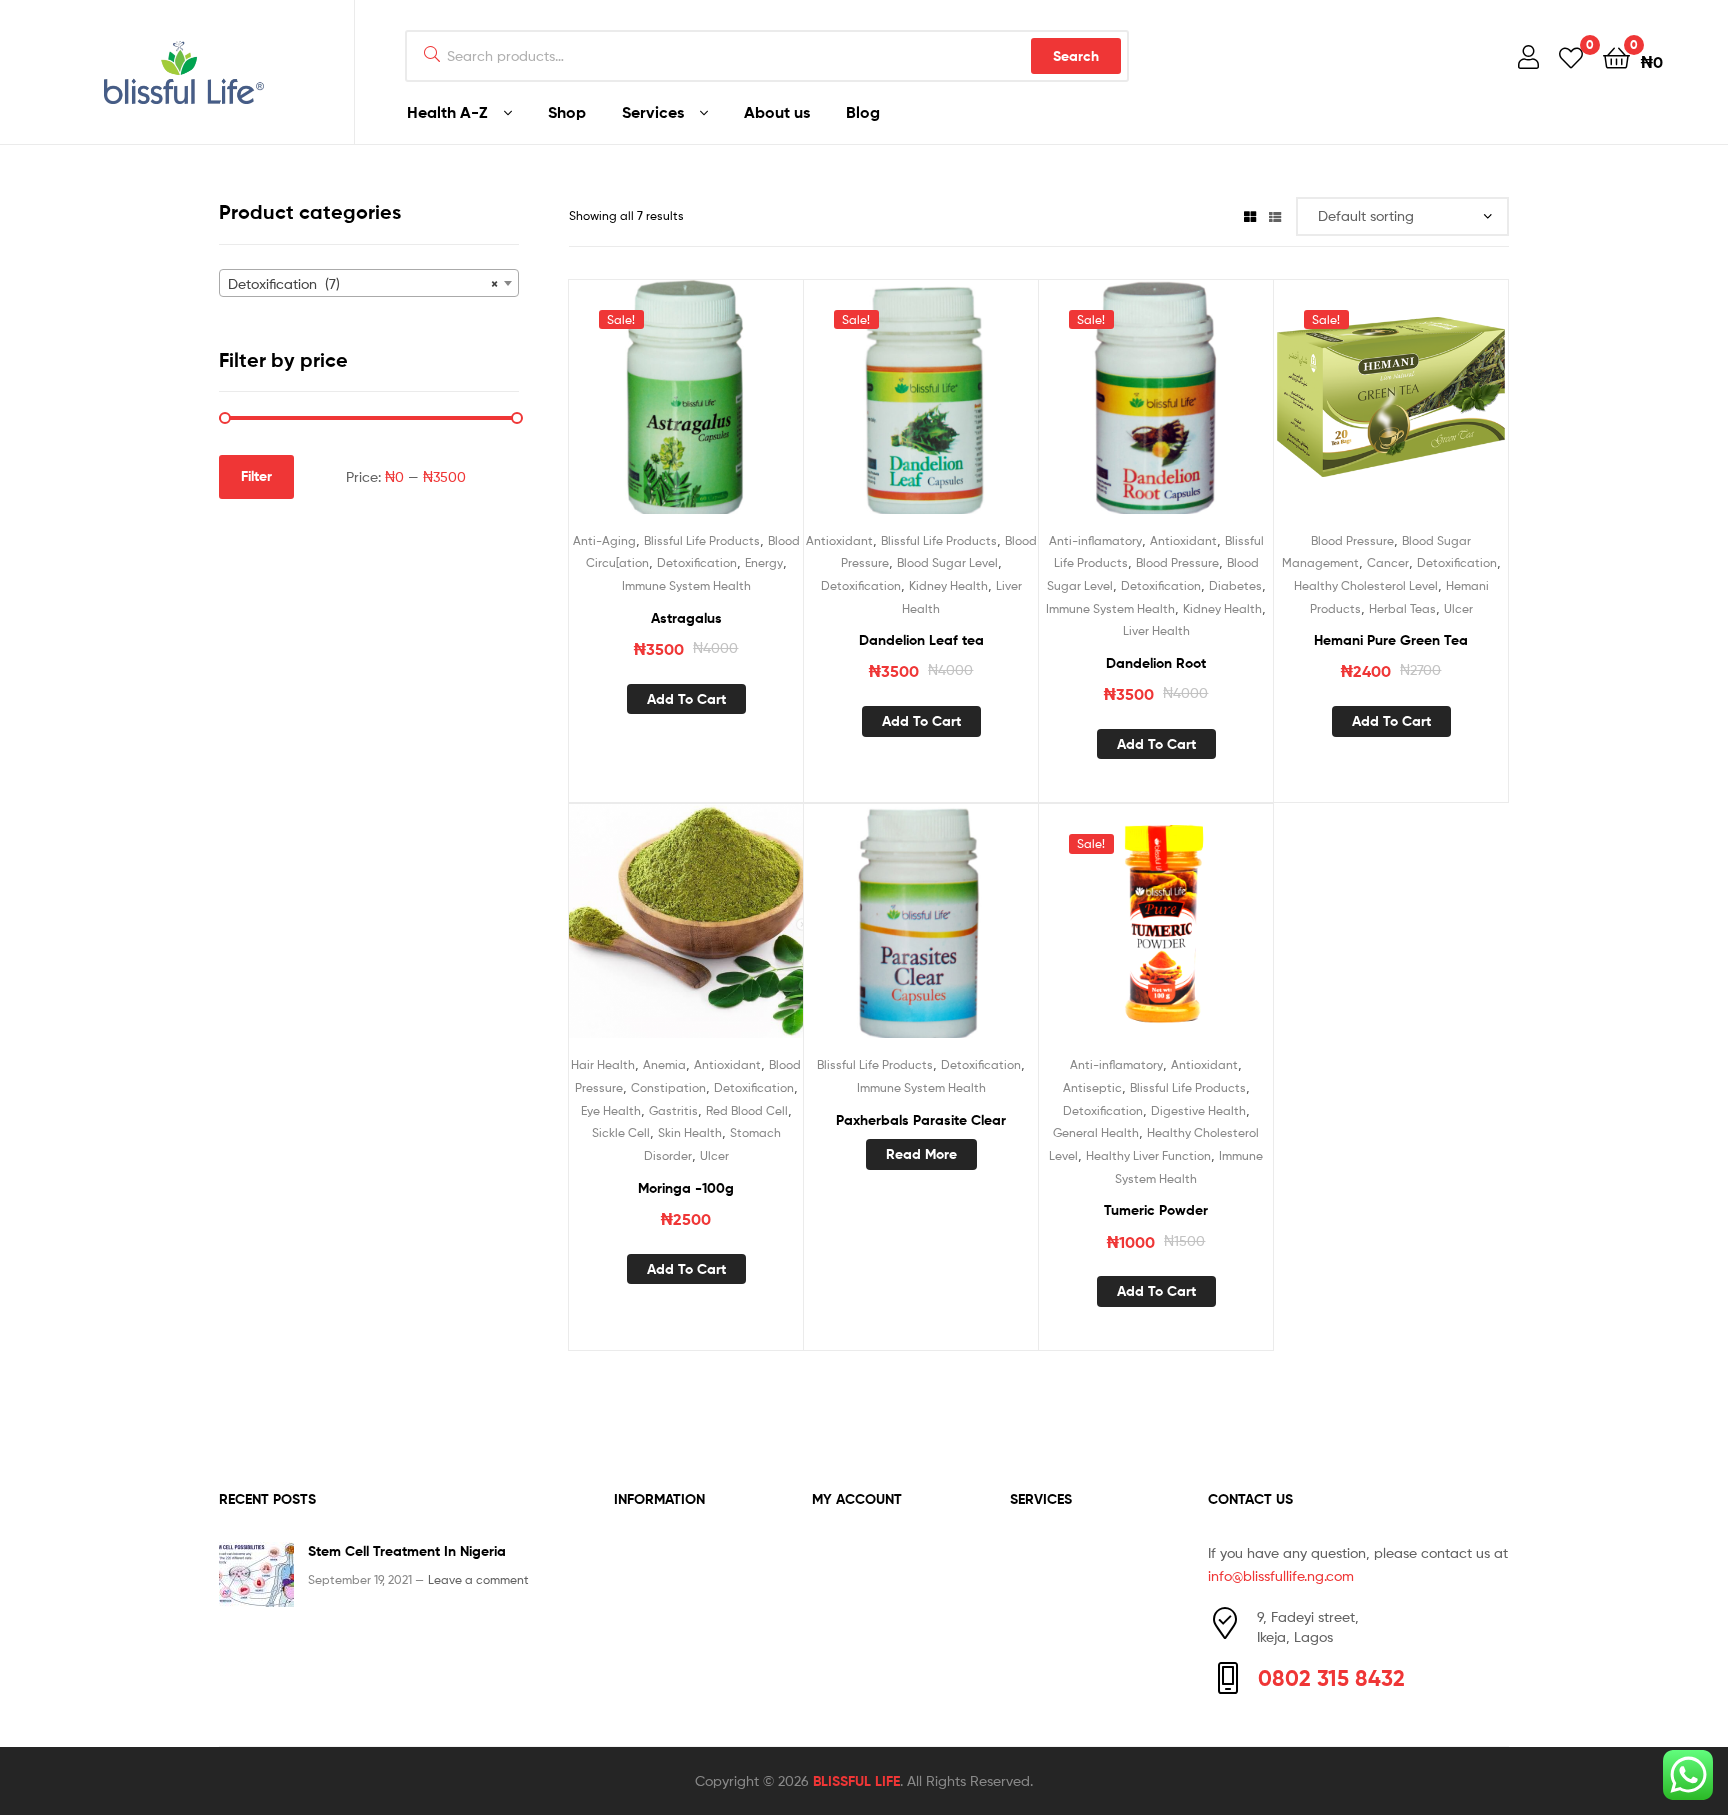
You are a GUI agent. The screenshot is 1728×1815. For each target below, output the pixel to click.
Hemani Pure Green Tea (1391, 640)
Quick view (735, 408)
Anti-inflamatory (1095, 540)
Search (1076, 56)
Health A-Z (447, 112)
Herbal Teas (1402, 608)
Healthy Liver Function (1148, 1155)
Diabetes (1235, 585)
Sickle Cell (621, 1132)
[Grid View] (1250, 215)
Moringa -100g (686, 1188)
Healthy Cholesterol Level (1366, 585)
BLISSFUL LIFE (856, 1781)
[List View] (1275, 215)
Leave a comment (478, 1579)
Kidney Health (948, 585)
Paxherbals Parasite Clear (921, 1120)
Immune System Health (686, 585)
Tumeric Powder (1156, 1210)
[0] (1571, 56)
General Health (1096, 1132)
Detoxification (697, 562)
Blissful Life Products (702, 540)
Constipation (668, 1087)
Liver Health (1156, 630)
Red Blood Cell (747, 1110)
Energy (764, 562)
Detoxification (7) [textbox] (363, 284)
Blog (863, 112)
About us (777, 112)
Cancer (1388, 562)
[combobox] (369, 283)
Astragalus (686, 618)
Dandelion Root (1156, 663)
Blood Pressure (1177, 562)
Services (653, 112)
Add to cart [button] (686, 699)
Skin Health (690, 1132)
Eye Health (611, 1110)
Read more (921, 1154)
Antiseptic (1092, 1087)
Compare (686, 408)
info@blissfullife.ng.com (1281, 1575)
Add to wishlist (637, 408)
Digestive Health (1198, 1110)
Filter (256, 476)
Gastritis (673, 1110)
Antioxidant (839, 540)
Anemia (664, 1064)
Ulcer (1458, 608)
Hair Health (603, 1064)
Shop (567, 112)
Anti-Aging (604, 540)
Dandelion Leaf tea (921, 640)
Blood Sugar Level (947, 562)
